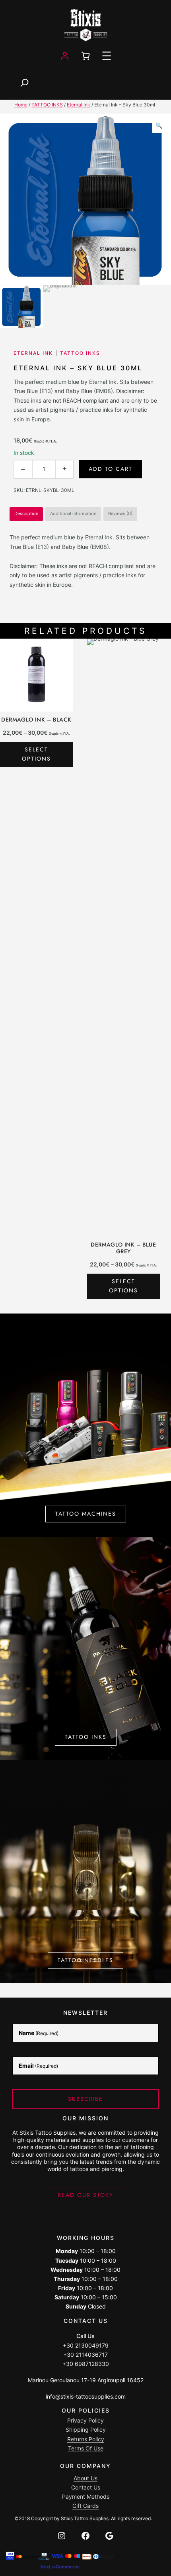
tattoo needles (85, 1960)
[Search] (25, 83)
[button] (159, 126)
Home (21, 105)
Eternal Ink (79, 105)
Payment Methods (86, 2496)
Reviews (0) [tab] (120, 514)
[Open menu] (107, 56)
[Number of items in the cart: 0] (85, 56)
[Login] (65, 56)
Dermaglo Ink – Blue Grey (123, 1248)
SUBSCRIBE (85, 2099)
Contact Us (86, 2487)
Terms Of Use (86, 2448)
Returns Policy (86, 2439)
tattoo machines (86, 1514)
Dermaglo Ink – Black (36, 720)
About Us (85, 2478)
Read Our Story (85, 2195)
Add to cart (111, 469)
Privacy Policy (85, 2420)
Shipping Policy (86, 2430)
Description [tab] (26, 514)
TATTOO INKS (47, 105)
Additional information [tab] (73, 514)
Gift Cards (85, 2506)
